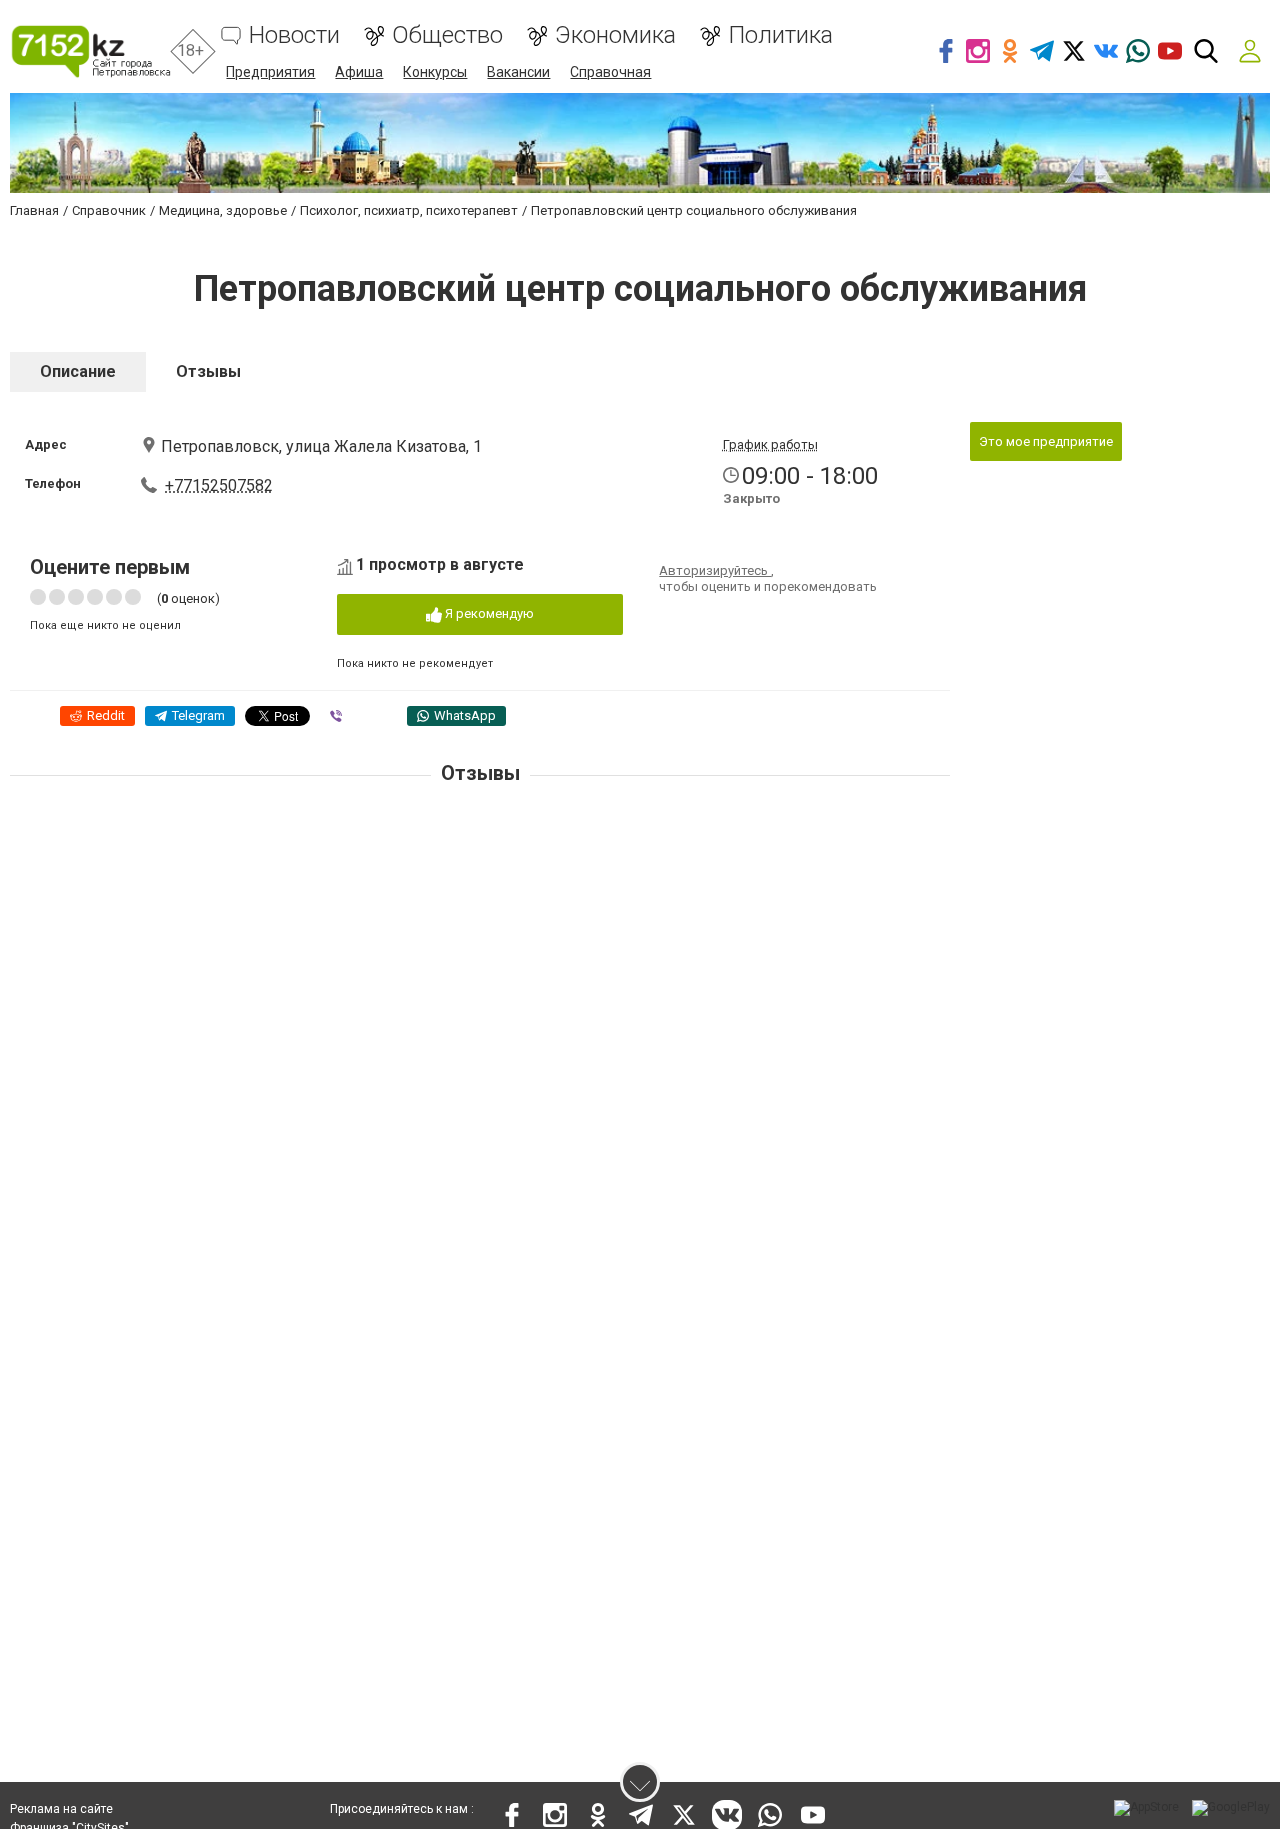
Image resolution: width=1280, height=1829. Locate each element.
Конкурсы (435, 72)
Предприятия (270, 72)
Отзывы (208, 371)
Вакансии (518, 72)
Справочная (610, 72)
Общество (447, 35)
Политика (780, 35)
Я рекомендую (488, 613)
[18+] (90, 51)
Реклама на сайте (61, 1809)
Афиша (359, 72)
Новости (294, 35)
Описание (78, 371)
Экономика (615, 35)
